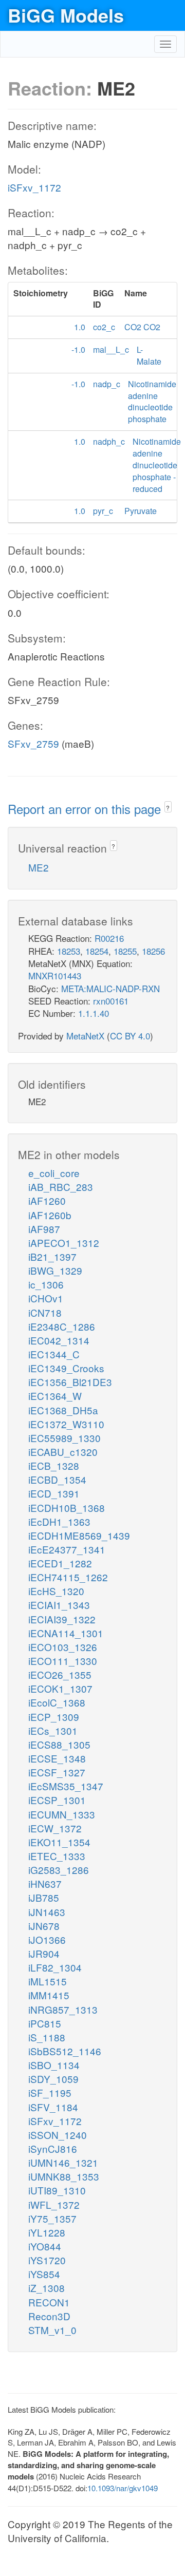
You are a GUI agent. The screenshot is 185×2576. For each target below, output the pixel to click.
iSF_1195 (50, 2092)
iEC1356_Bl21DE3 (70, 1382)
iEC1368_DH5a (63, 1410)
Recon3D (49, 2316)
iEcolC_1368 (57, 1702)
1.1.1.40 (94, 1013)
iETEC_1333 (57, 1856)
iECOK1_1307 (60, 1688)
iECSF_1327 (57, 1772)
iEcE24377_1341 (67, 1549)
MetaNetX (85, 1036)
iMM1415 (49, 1995)
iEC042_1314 (59, 1340)
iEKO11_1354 (59, 1842)
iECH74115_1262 (68, 1577)
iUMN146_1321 (63, 2162)
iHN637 (45, 1883)
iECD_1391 (54, 1493)
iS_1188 (47, 2037)
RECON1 (49, 2302)
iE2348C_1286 (62, 1326)
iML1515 (48, 1981)
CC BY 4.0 (130, 1036)
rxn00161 (111, 1001)
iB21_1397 (52, 1256)
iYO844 (45, 2246)
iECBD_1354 (57, 1479)
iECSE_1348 (57, 1758)
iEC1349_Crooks (66, 1368)
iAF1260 (47, 1200)
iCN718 (45, 1312)
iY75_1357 (52, 2218)
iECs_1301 (53, 1730)
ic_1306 (46, 1284)
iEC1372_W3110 (66, 1424)
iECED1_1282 (60, 1563)
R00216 (109, 938)
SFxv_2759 (33, 743)
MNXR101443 (55, 976)
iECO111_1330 (63, 1661)
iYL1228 (47, 2232)
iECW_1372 (55, 1828)
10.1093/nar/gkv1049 (123, 2488)
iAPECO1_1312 (64, 1243)
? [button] (168, 808)
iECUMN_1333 (62, 1814)
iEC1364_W (55, 1396)
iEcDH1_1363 (59, 1521)
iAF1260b (50, 1215)
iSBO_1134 (54, 2065)
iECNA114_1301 (66, 1633)
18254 (97, 951)
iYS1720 (47, 2260)
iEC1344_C (54, 1354)
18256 (153, 951)
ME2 (39, 867)
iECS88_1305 (59, 1744)
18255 (125, 951)
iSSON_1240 (58, 2135)
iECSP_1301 (57, 1800)
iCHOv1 (46, 1298)
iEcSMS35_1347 (66, 1786)
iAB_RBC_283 (61, 1187)
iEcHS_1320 (56, 1591)
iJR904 (44, 1953)
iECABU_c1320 (63, 1452)
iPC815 (45, 2023)
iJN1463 (47, 1912)
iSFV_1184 (53, 2107)
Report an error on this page (86, 809)
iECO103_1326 (63, 1647)
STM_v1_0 (52, 2330)
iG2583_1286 (59, 1870)
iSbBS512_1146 (65, 2051)
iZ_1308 (47, 2288)
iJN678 (44, 1926)
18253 (69, 951)
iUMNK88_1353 (64, 2176)
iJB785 (44, 1897)
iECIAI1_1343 (59, 1605)
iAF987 (44, 1229)
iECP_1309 (54, 1717)
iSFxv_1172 (34, 187)
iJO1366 (47, 1939)
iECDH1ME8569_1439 (79, 1535)
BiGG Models (66, 15)
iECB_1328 (54, 1465)
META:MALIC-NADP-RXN (110, 988)
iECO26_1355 (60, 1674)
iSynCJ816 (53, 2148)
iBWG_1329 (55, 1270)
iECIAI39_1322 (62, 1619)
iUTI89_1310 (57, 2190)
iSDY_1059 (53, 2079)
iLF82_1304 (55, 1967)
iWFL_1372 (54, 2204)
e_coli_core (54, 1173)
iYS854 (44, 2274)
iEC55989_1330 (64, 1438)
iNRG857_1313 (63, 2009)
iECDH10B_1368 (67, 1508)
